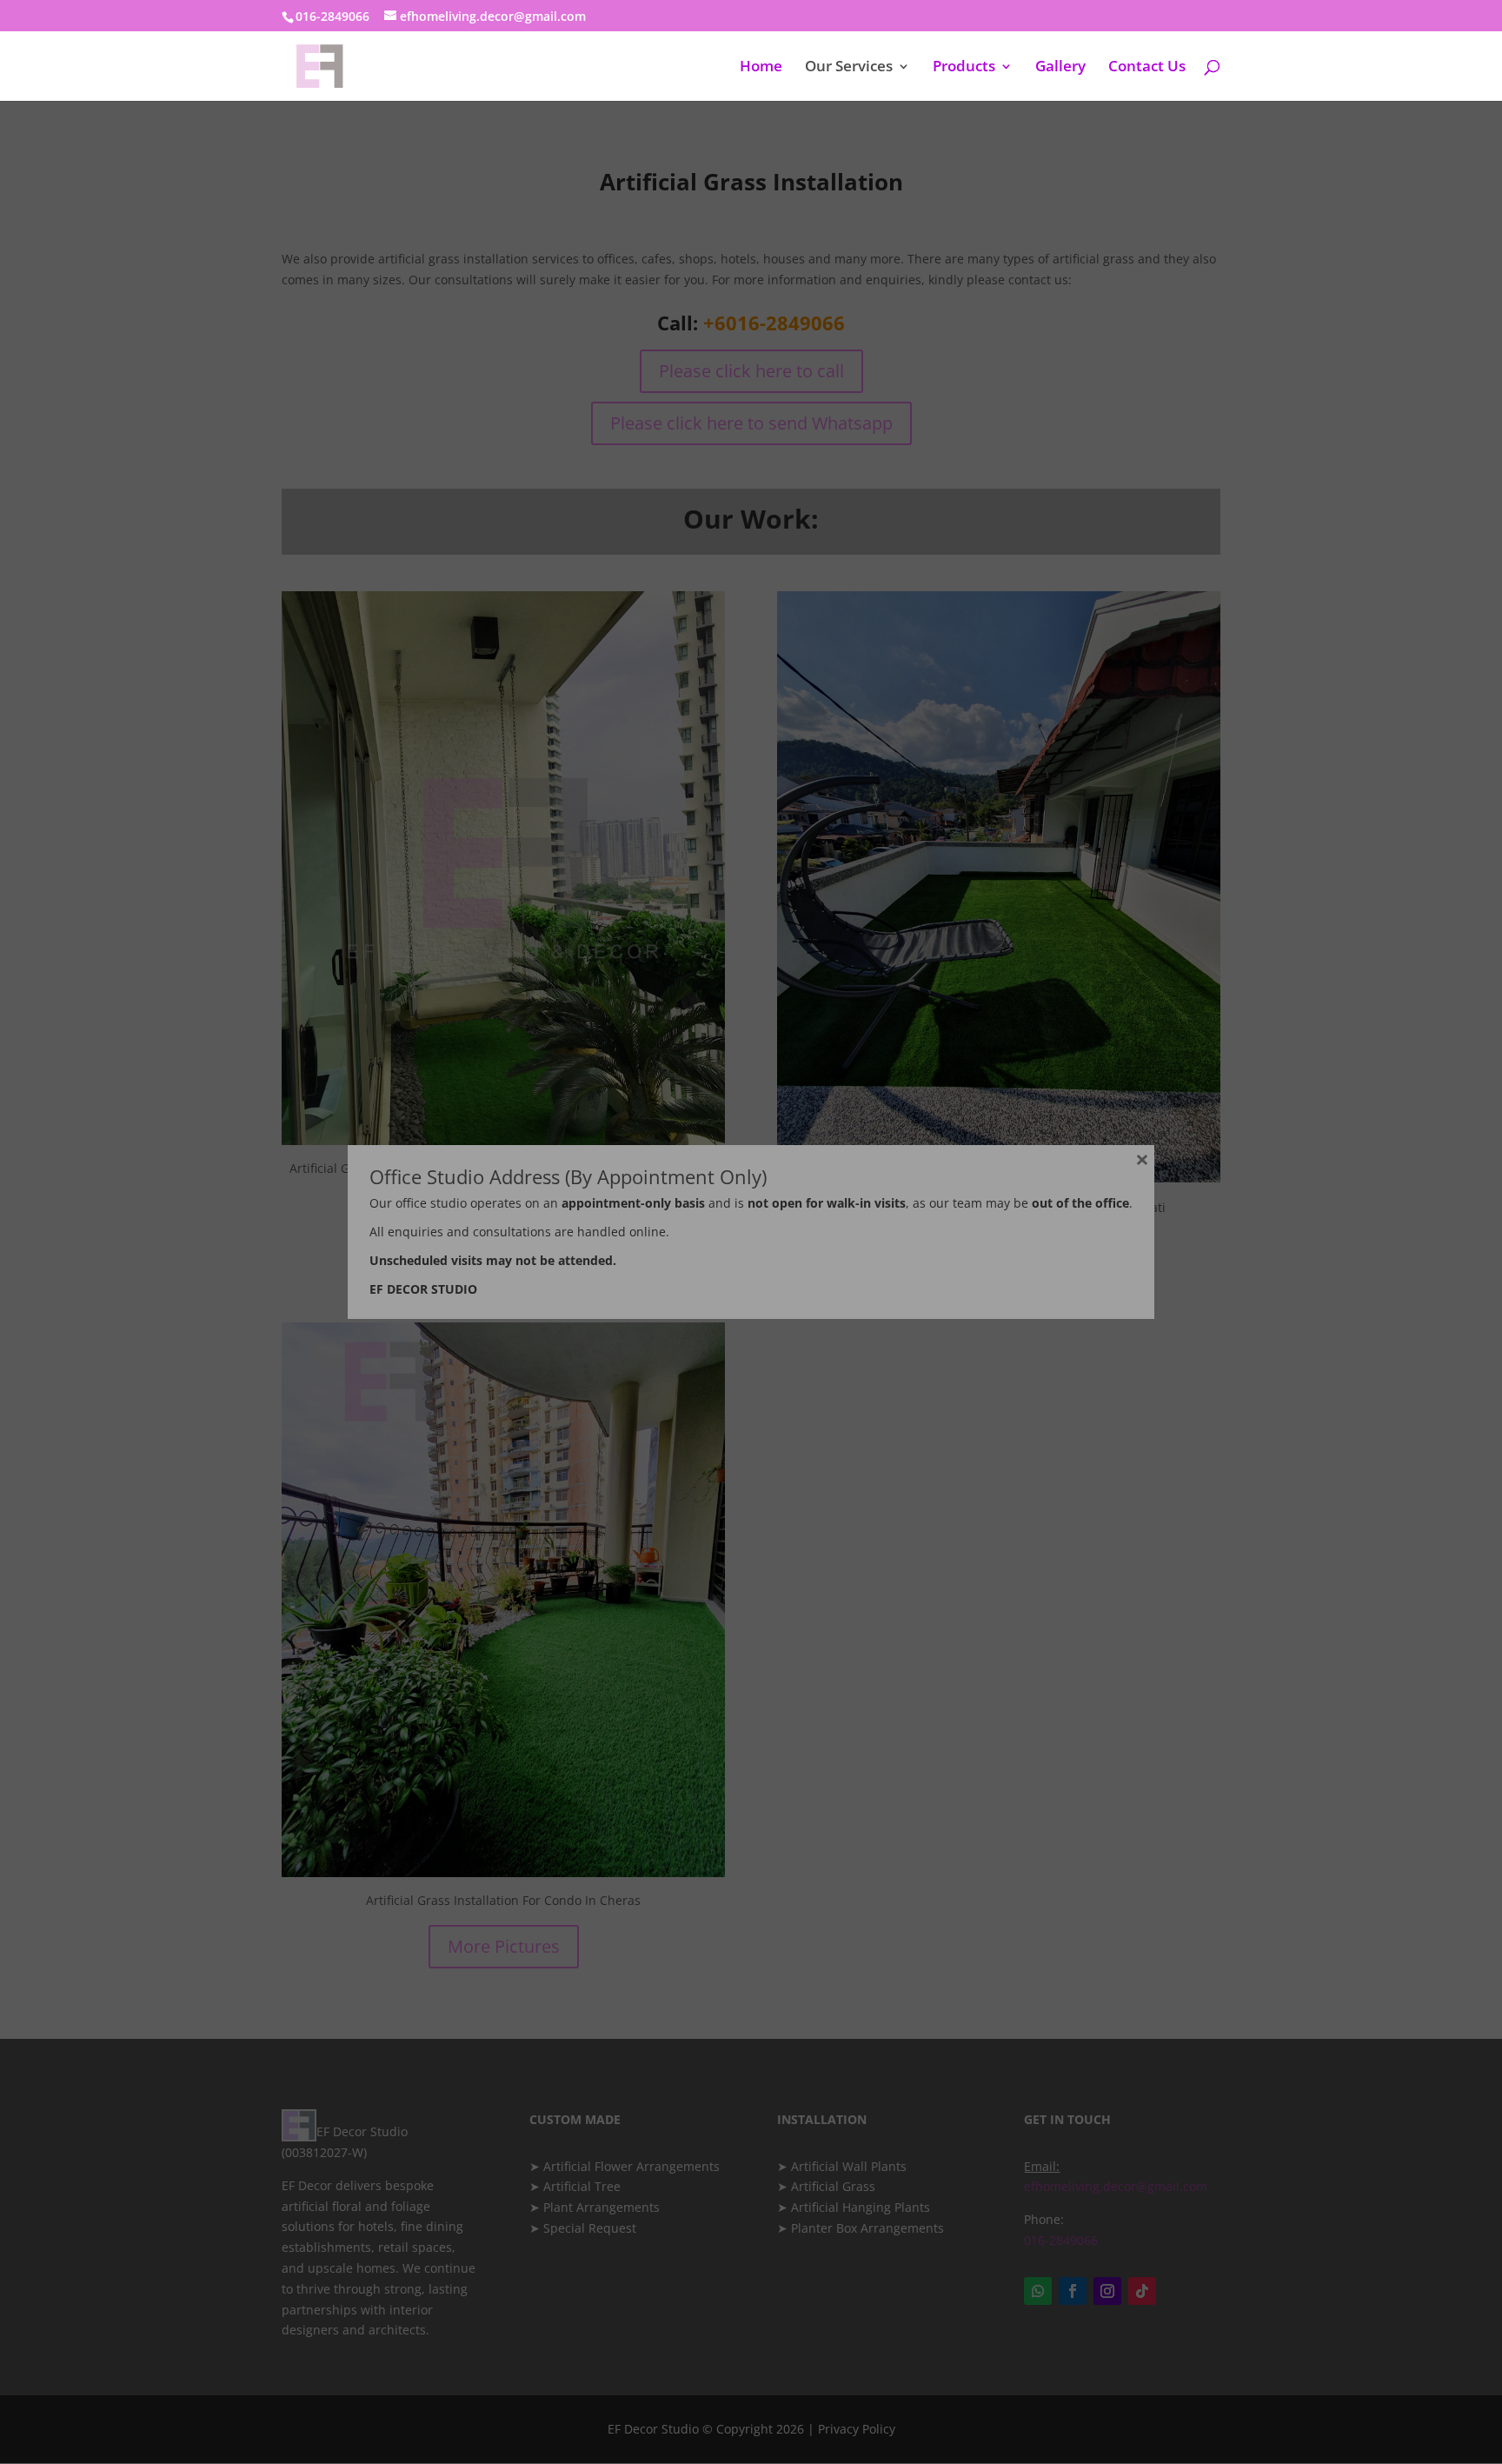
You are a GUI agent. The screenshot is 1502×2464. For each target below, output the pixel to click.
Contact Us (1147, 68)
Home (761, 68)
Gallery (1060, 68)
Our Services (849, 68)
